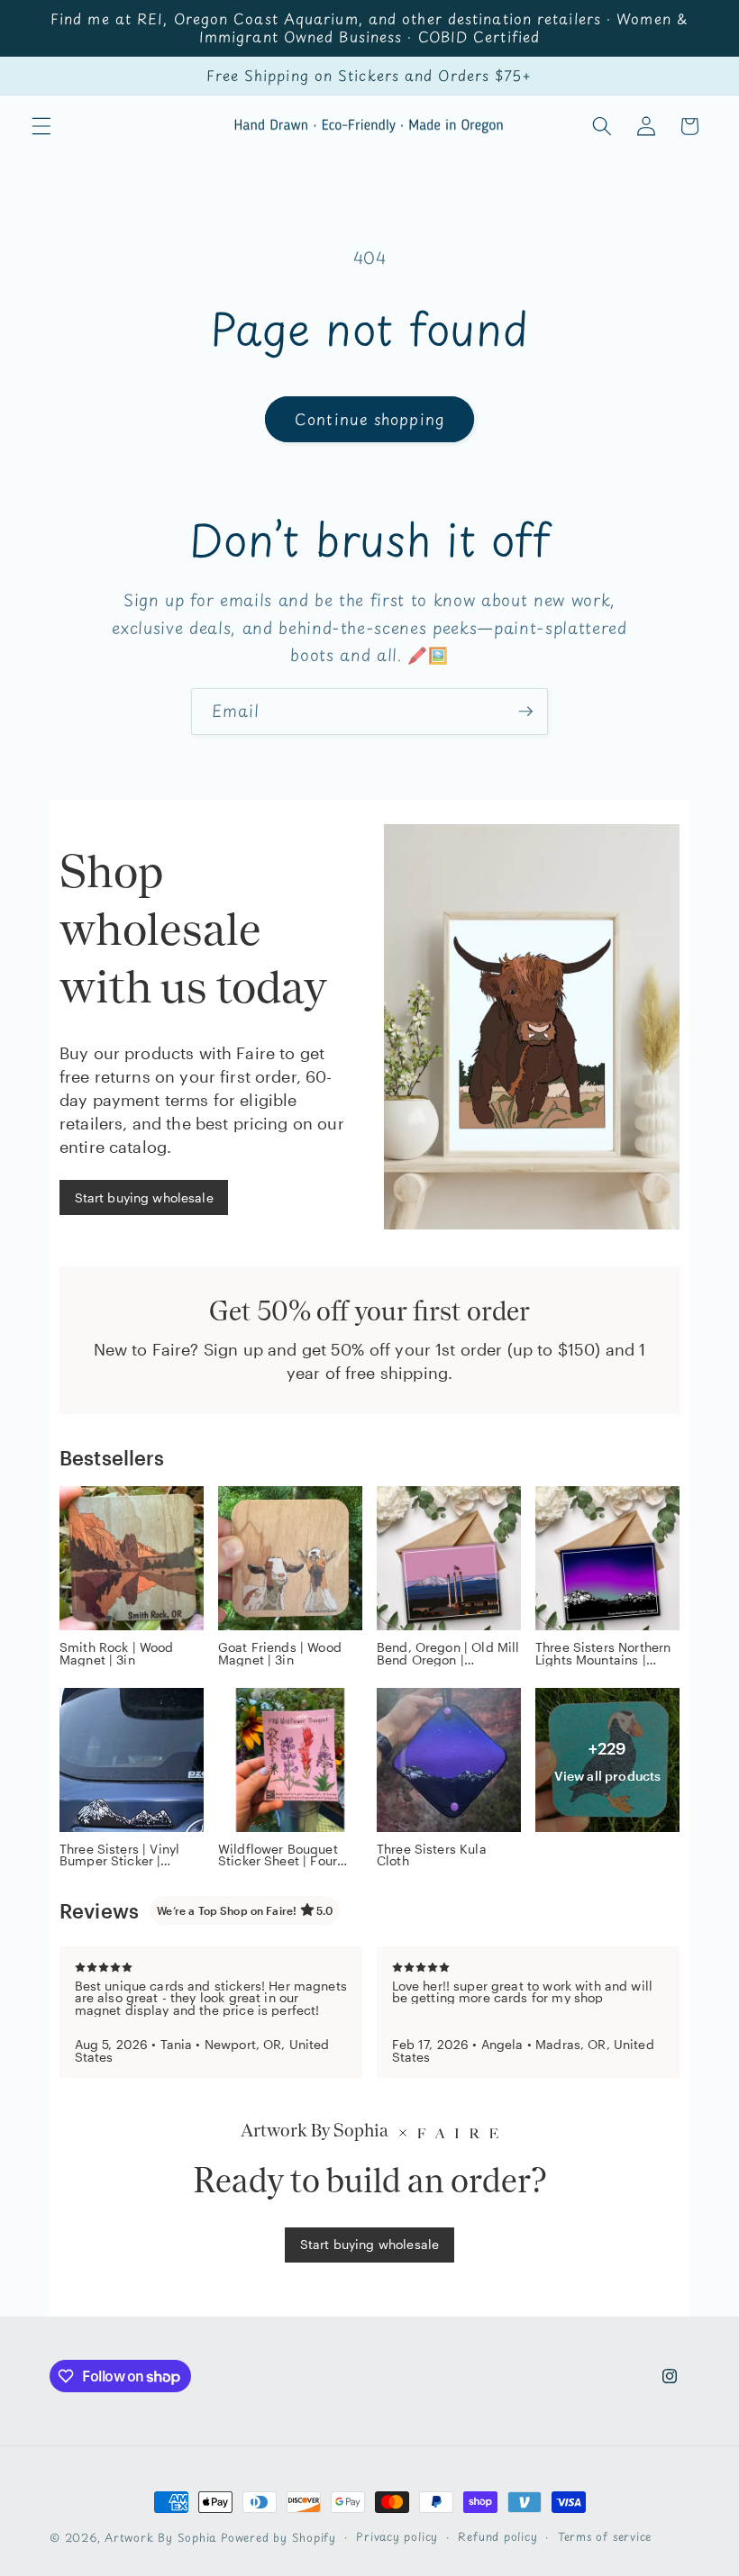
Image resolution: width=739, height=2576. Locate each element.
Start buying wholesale (144, 1197)
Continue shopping (369, 419)
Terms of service (605, 2536)
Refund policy (497, 2536)
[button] (41, 126)
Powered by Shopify (278, 2537)
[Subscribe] (525, 712)
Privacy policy (397, 2536)
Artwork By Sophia (160, 2537)
